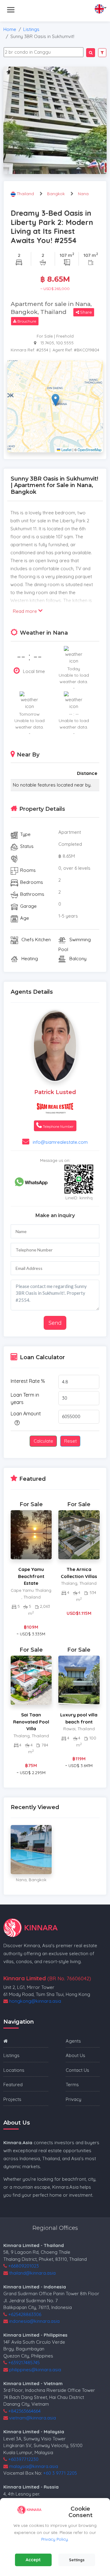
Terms (72, 2085)
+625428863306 (25, 2314)
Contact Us (77, 2070)
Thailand (26, 194)
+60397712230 (23, 2459)
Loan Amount (26, 1414)
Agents (73, 2041)
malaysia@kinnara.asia (34, 2466)
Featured (13, 2085)
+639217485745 (24, 2363)
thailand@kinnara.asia (32, 2273)
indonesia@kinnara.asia (34, 2321)
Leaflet (66, 450)
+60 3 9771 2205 (60, 2473)
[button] (55, 400)
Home (10, 29)
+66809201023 (24, 2266)
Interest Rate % (28, 1381)
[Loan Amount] (16, 1423)
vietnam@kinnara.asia (33, 2418)
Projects (12, 2099)
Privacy (73, 2099)
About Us (75, 2055)
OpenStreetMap (90, 450)
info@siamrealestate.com (60, 1142)
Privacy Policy (55, 2539)
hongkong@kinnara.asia (35, 2001)
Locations (14, 2070)
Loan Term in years (25, 1398)
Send (55, 1323)
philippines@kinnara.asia (35, 2370)
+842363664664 (24, 2411)
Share (86, 312)
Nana (83, 194)
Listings (31, 29)
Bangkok (56, 194)
